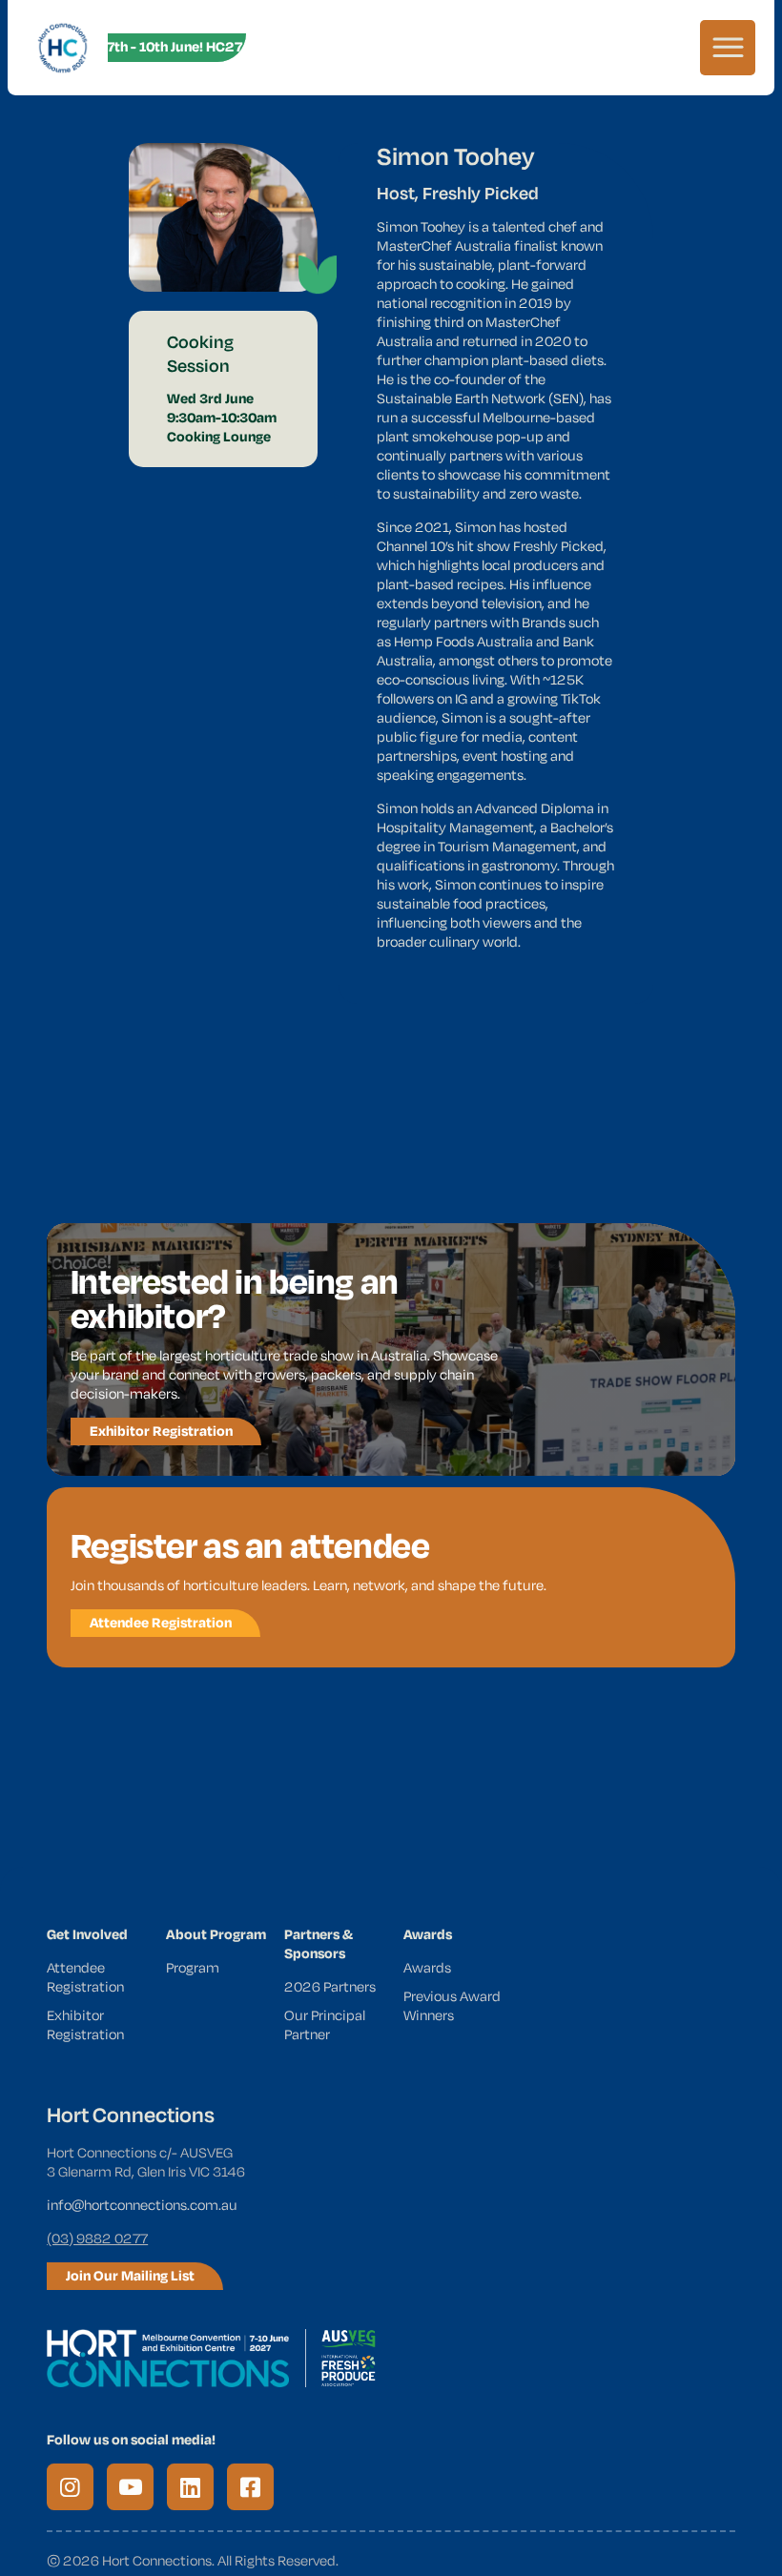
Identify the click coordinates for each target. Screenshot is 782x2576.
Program (193, 1967)
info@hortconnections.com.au (142, 2205)
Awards (427, 1967)
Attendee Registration (85, 1977)
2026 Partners (330, 1986)
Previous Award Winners (452, 2005)
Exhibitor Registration (85, 2024)
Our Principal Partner (325, 2024)
